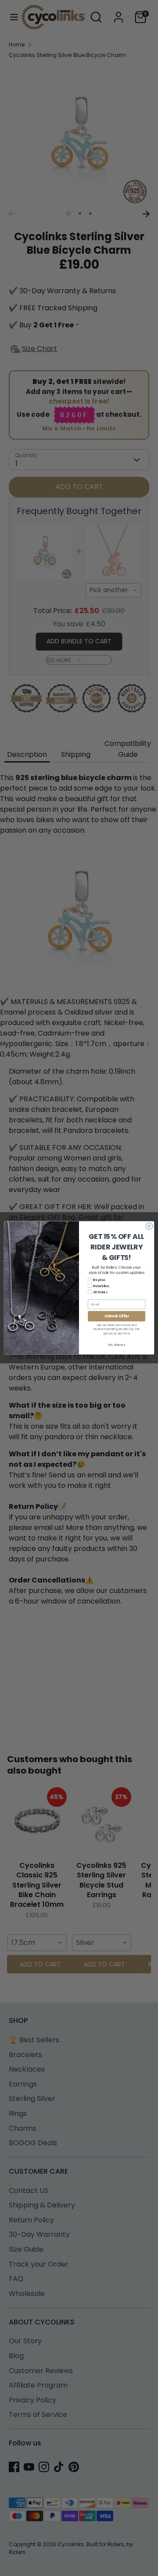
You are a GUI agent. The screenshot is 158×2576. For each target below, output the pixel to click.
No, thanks (117, 1345)
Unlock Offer (117, 1316)
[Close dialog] (149, 1226)
